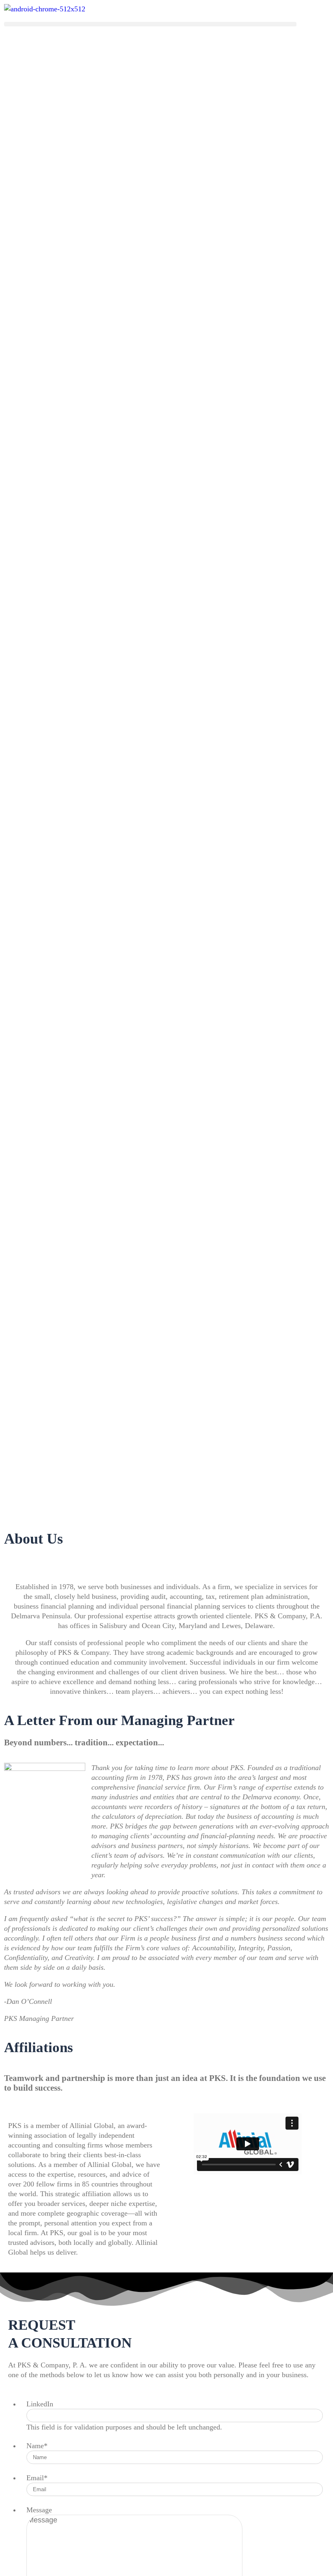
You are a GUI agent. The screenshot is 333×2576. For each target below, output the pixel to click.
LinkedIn (40, 2404)
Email (37, 2478)
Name (37, 2446)
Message (39, 2510)
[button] (150, 24)
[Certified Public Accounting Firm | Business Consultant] (45, 9)
